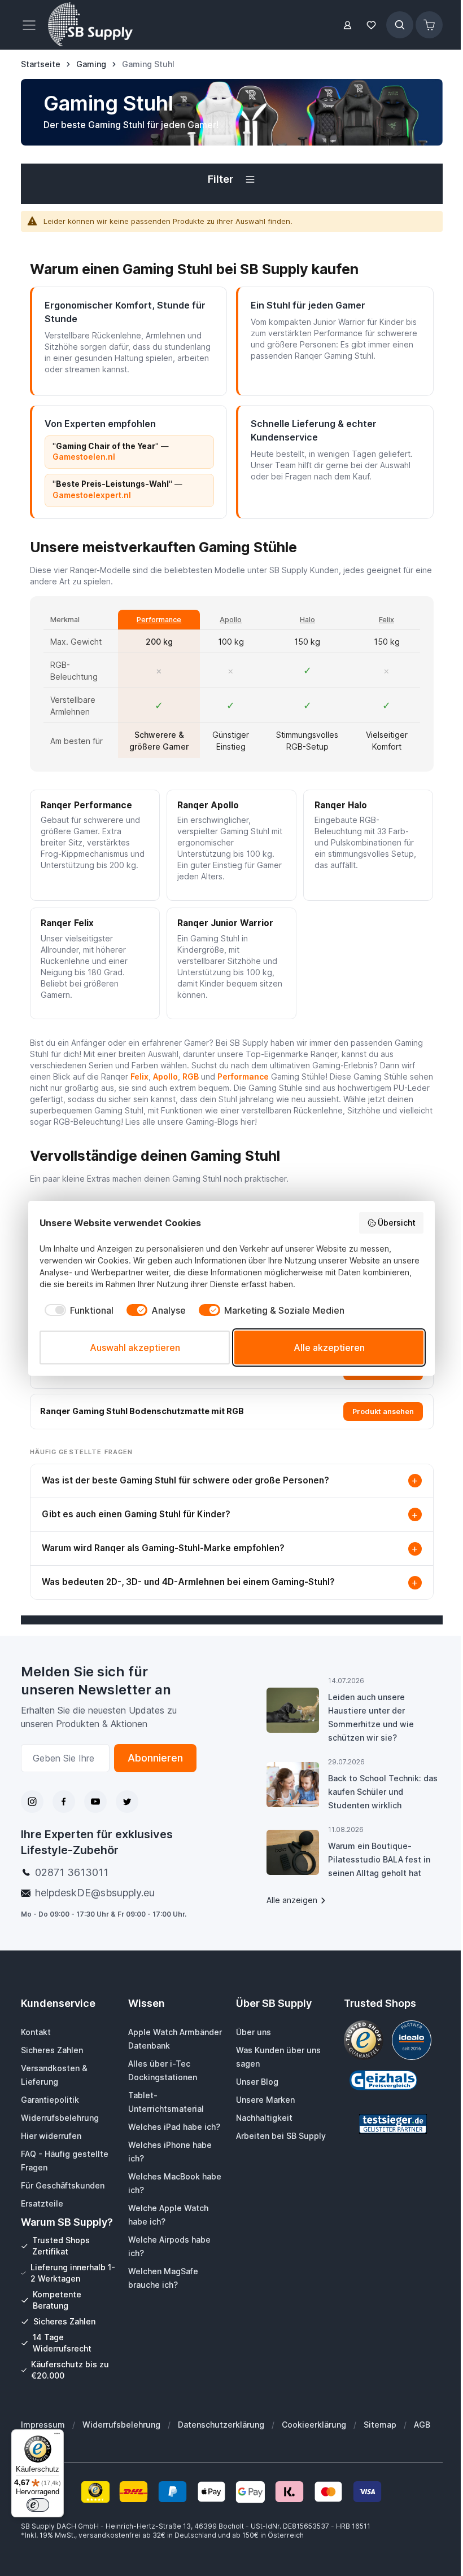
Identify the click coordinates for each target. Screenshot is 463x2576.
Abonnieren (155, 1758)
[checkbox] (77, 1310)
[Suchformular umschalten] (400, 25)
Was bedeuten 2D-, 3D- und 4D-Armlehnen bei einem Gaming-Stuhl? (230, 1582)
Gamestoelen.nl (84, 457)
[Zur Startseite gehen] (90, 25)
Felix (386, 620)
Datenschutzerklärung (221, 2425)
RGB (191, 1076)
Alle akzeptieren (329, 1348)
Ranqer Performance (86, 805)
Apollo (231, 620)
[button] (232, 179)
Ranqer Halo (341, 805)
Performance (159, 620)
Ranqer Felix (67, 923)
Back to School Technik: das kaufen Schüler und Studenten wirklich (383, 1792)
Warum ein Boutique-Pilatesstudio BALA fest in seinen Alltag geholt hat (379, 1859)
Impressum (43, 2425)
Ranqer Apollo (208, 805)
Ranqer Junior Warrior (225, 923)
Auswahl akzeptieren (135, 1348)
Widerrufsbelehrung (121, 2425)
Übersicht (397, 1223)
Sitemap (380, 2425)
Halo (307, 620)
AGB (422, 2425)
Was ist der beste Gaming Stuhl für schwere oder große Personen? (230, 1480)
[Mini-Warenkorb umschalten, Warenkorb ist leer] (429, 25)
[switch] (38, 2505)
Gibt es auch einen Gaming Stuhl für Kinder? (230, 1515)
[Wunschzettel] (372, 25)
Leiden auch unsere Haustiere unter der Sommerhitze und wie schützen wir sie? (371, 1717)
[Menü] (57, 2436)
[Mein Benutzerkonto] (348, 25)
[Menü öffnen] (32, 25)
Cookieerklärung (314, 2425)
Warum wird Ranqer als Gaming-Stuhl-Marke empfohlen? (230, 1549)
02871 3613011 (72, 1872)
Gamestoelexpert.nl (92, 495)
